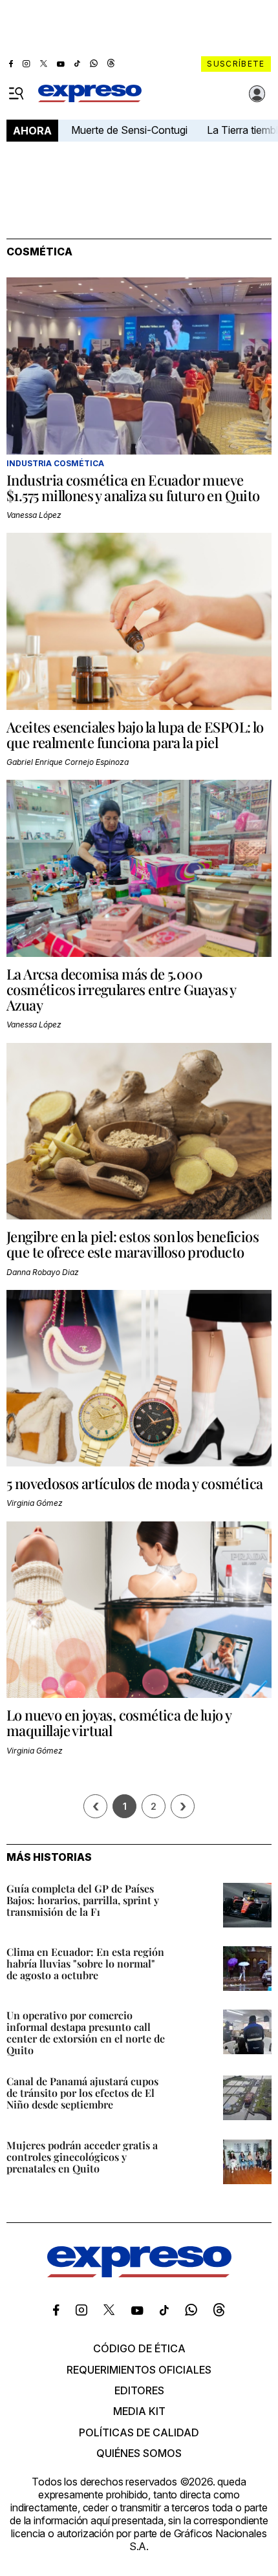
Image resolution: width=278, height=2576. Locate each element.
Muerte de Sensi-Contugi (129, 130)
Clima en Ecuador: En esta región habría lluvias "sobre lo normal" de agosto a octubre (85, 1963)
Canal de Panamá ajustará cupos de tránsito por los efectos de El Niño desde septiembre (82, 2093)
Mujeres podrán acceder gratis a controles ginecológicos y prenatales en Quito (82, 2157)
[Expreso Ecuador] (139, 2273)
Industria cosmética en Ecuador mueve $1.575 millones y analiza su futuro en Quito (133, 488)
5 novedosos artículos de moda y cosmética (134, 1483)
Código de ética (139, 2348)
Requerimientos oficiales (139, 2370)
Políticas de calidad (139, 2432)
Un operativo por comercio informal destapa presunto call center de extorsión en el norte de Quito (86, 2033)
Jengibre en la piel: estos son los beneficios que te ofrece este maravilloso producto (133, 1244)
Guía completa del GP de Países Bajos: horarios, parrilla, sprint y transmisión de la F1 (83, 1900)
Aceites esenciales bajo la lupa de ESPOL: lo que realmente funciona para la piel (135, 735)
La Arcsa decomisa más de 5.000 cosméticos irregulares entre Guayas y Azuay (121, 989)
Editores (139, 2390)
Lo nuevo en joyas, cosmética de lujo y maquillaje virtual (119, 1723)
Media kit (139, 2411)
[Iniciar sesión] (257, 94)
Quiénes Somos (139, 2453)
